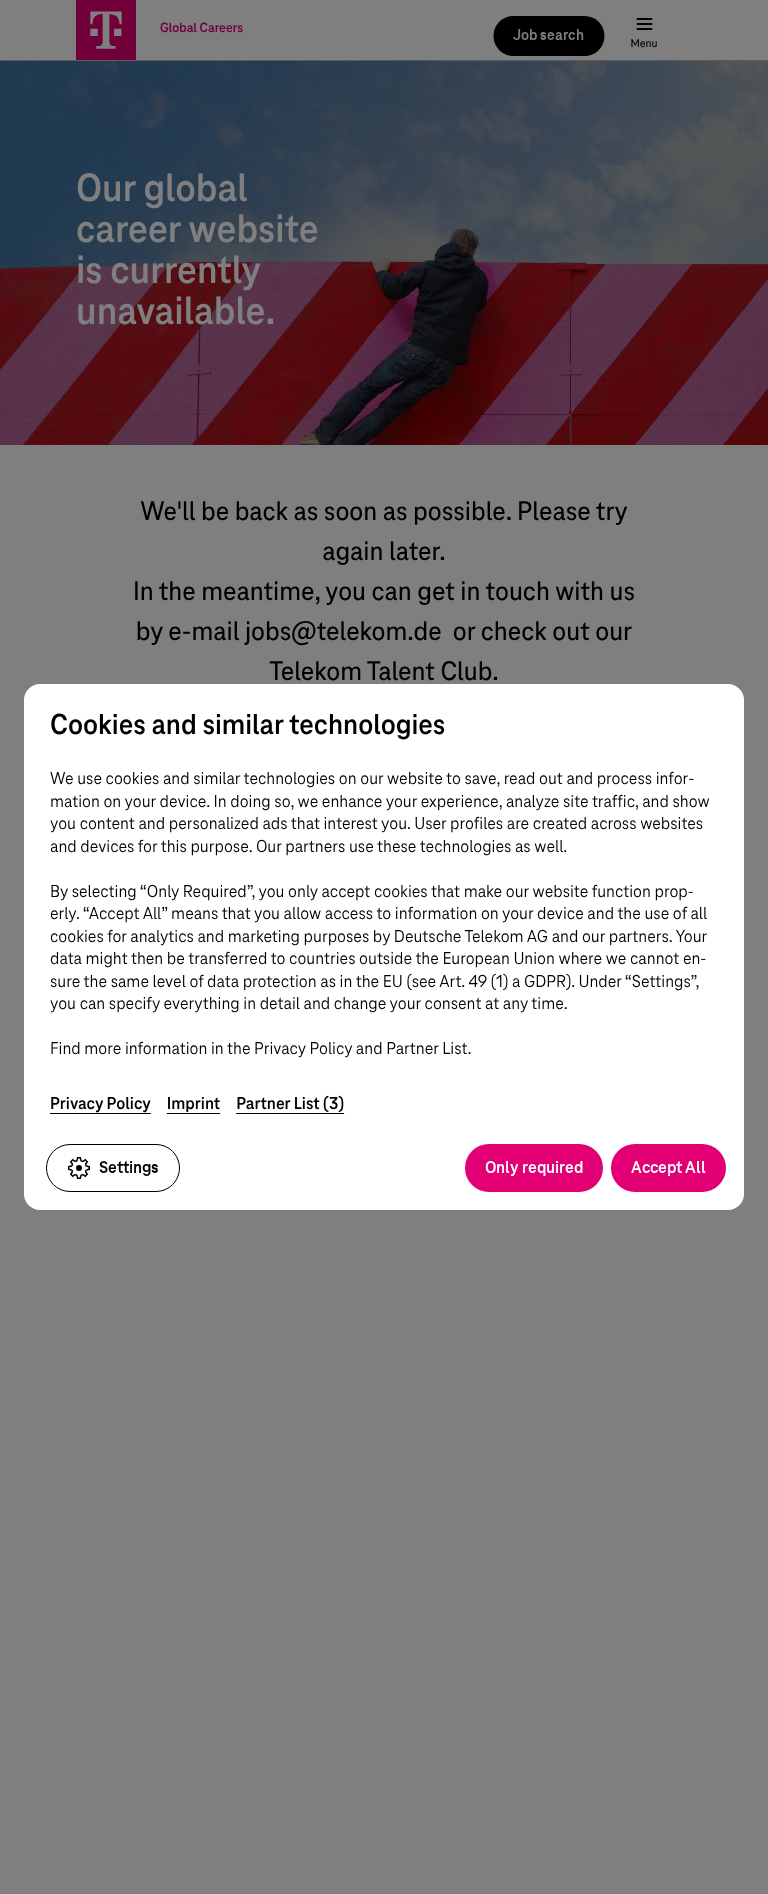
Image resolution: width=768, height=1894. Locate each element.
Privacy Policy (100, 1103)
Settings (129, 1167)
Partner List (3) (290, 1103)
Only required (534, 1167)
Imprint (193, 1103)
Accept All (668, 1167)
